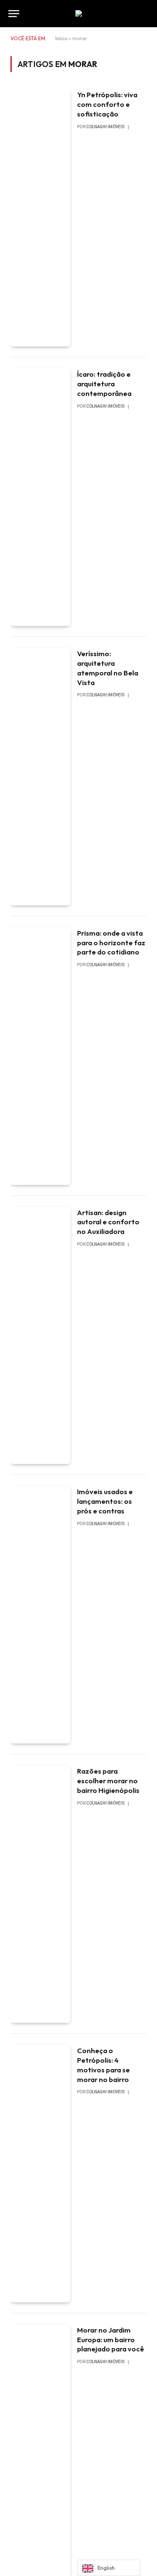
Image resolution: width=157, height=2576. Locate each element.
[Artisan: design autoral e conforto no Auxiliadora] (40, 1336)
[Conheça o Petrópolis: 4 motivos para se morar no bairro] (40, 2174)
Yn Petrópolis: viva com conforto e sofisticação (107, 104)
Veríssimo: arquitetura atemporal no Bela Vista (108, 668)
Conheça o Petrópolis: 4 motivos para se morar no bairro (103, 2065)
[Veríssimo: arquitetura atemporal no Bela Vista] (40, 777)
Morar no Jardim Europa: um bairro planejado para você (111, 2339)
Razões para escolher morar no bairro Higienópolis (108, 1781)
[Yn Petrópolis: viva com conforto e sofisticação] (40, 218)
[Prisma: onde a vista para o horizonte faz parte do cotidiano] (40, 1056)
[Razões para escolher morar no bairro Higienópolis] (40, 1894)
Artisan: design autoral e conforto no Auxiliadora (108, 1222)
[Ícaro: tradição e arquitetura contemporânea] (40, 497)
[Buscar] (148, 14)
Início (61, 38)
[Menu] (14, 14)
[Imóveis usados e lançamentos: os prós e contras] (40, 1615)
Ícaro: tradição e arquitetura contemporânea (104, 384)
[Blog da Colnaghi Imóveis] (79, 13)
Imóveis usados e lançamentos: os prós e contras (105, 1501)
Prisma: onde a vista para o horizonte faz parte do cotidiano (111, 943)
